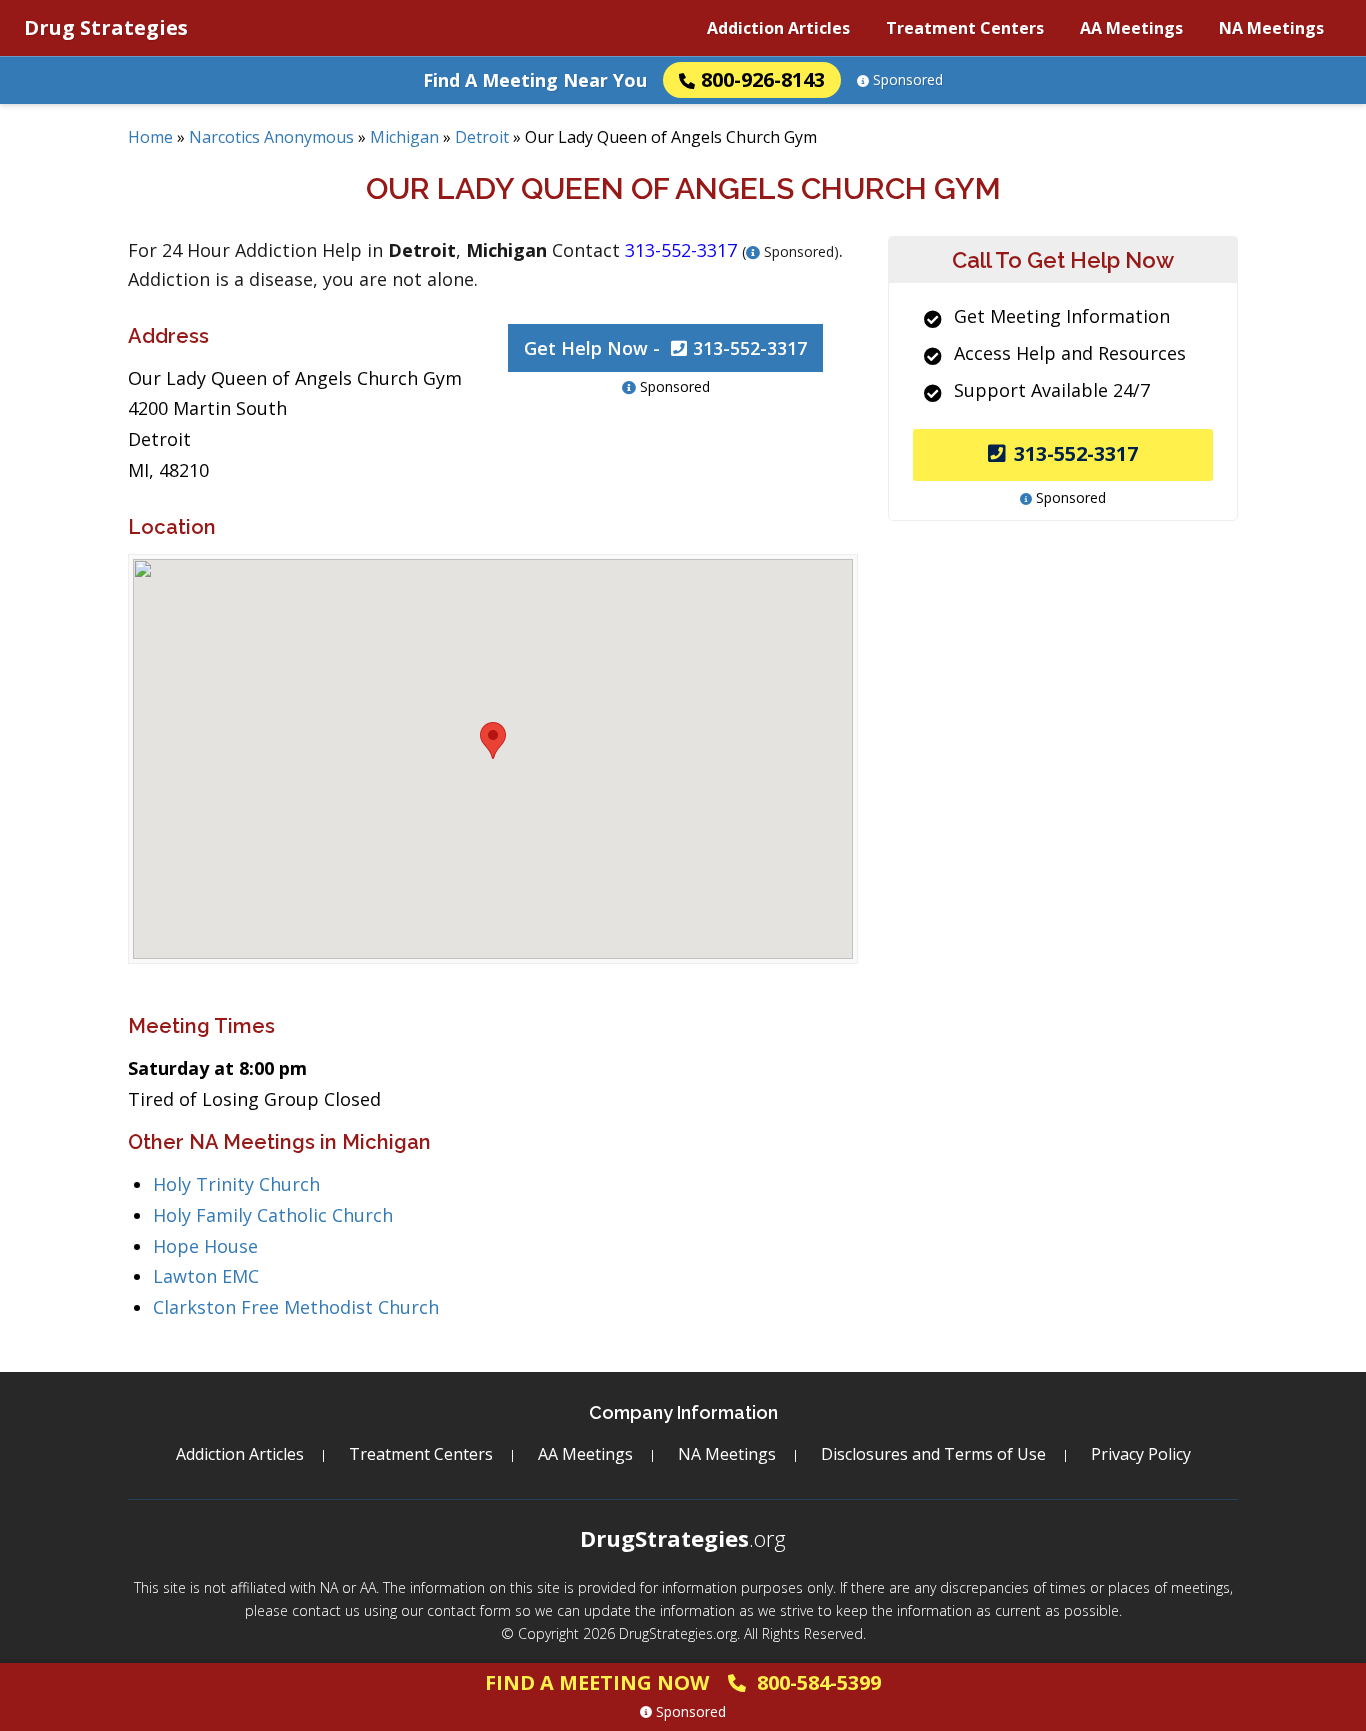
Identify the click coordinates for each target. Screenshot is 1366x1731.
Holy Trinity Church (236, 1184)
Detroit (482, 137)
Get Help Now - (665, 348)
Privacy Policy (1141, 1454)
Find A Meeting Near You (535, 80)
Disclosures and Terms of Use (933, 1454)
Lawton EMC (206, 1276)
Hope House (205, 1246)
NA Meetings (1271, 28)
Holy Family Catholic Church (273, 1215)
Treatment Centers (965, 28)
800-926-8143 (763, 79)
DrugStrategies (683, 1538)
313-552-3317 (1076, 453)
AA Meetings (1131, 28)
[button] (493, 740)
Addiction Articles (778, 28)
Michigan (404, 137)
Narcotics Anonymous (271, 137)
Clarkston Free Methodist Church (296, 1307)
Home (150, 137)
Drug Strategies (106, 27)
